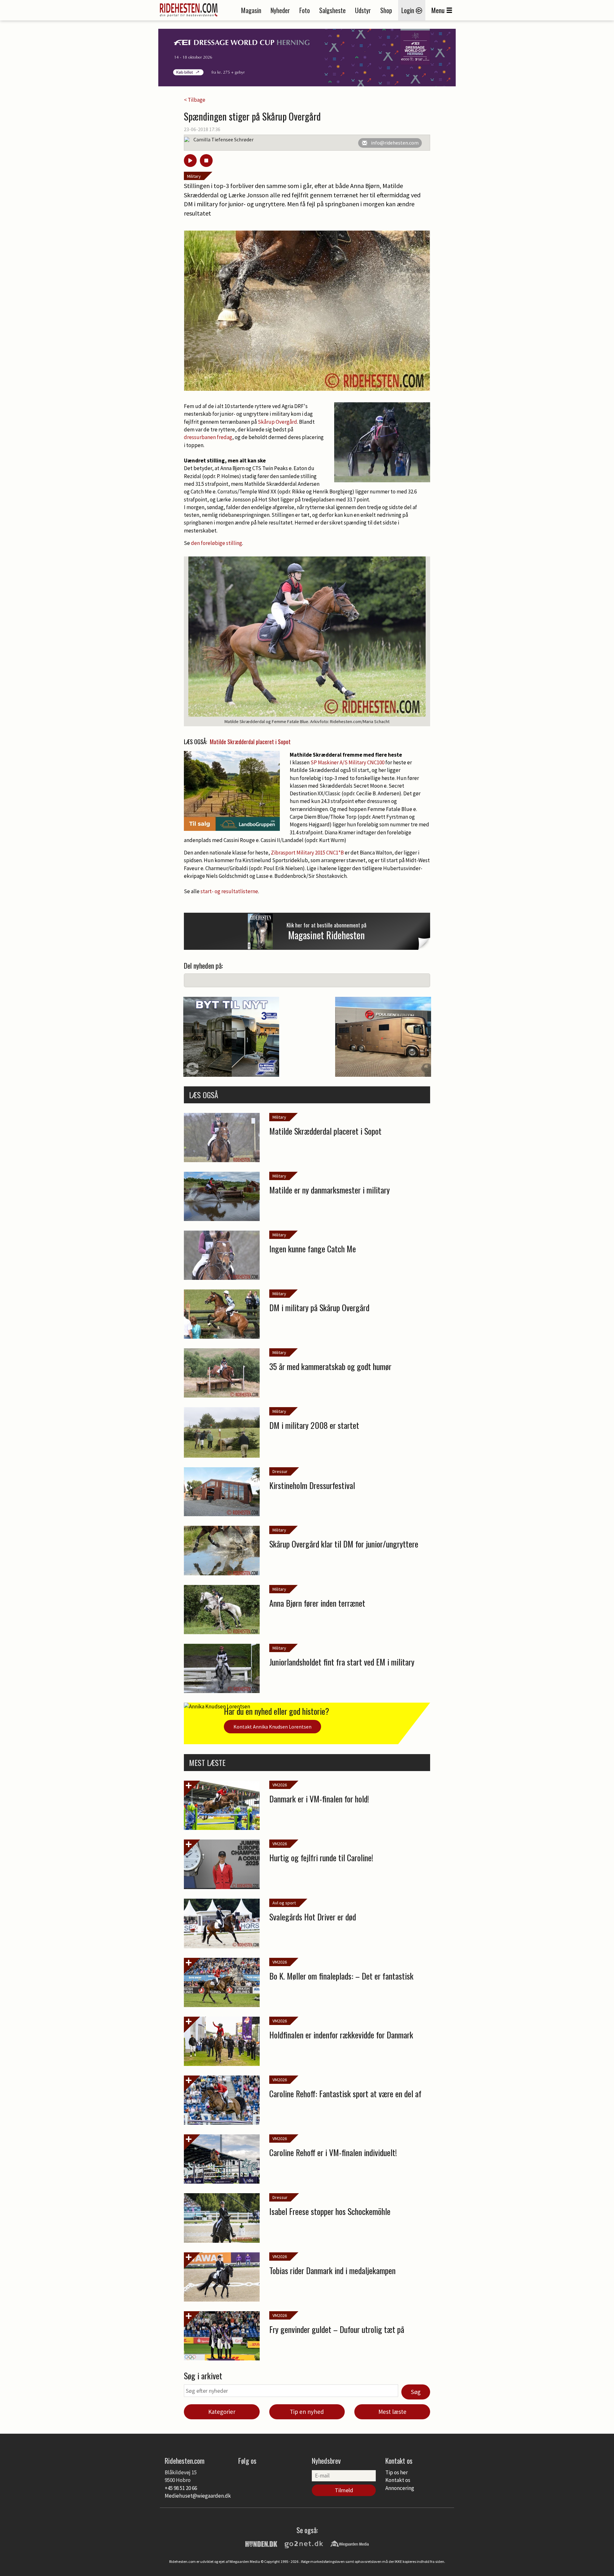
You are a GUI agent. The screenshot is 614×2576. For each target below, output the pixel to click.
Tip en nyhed (307, 2412)
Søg (416, 2392)
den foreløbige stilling (216, 543)
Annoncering (400, 2488)
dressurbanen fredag (208, 437)
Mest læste (392, 2412)
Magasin (251, 10)
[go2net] (304, 2543)
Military (194, 176)
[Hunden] (261, 2543)
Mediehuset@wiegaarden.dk (198, 2496)
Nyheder (280, 10)
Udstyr (363, 10)
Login (409, 10)
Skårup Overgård (277, 422)
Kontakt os (398, 2480)
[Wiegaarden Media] (350, 2543)
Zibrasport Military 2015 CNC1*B (307, 853)
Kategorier (222, 2412)
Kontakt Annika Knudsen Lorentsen (272, 1727)
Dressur (280, 1471)
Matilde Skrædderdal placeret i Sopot (250, 742)
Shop (386, 10)
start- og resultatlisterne (229, 891)
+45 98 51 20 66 (181, 2488)
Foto (305, 10)
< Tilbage (195, 100)
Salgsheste (332, 10)
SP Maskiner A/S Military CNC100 (347, 762)
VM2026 (280, 1785)
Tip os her (397, 2472)
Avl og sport (284, 1903)
